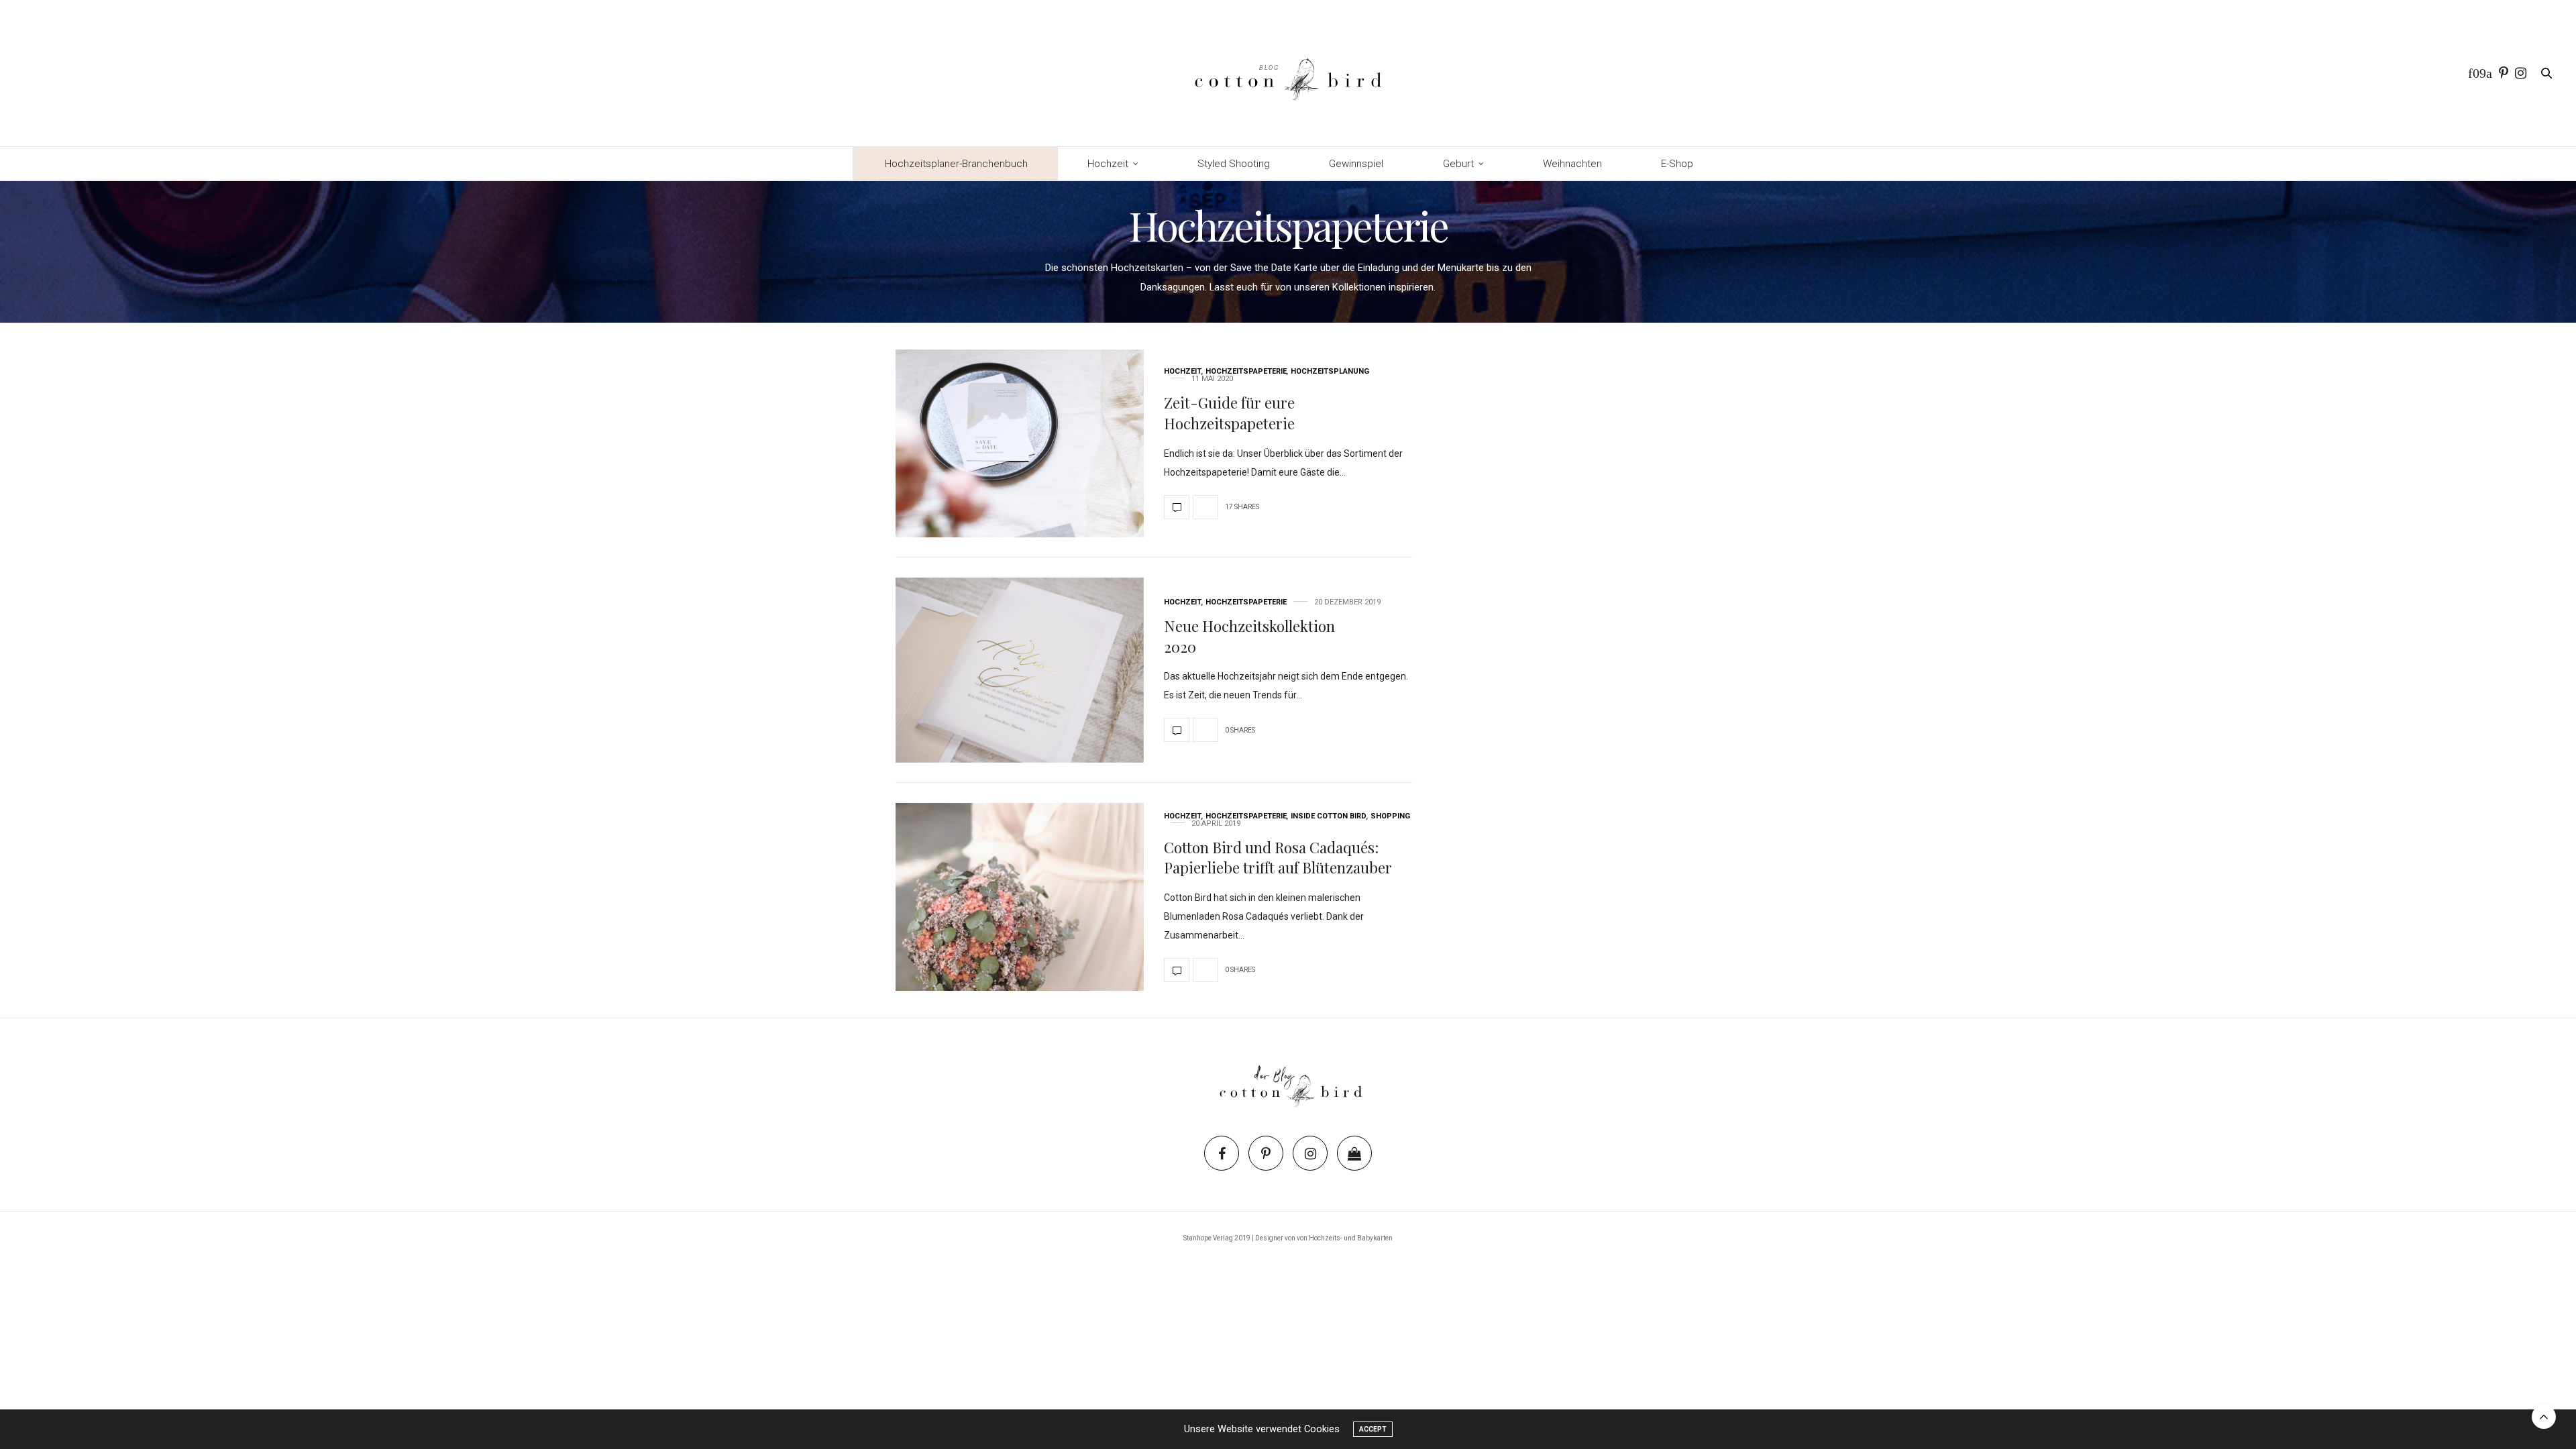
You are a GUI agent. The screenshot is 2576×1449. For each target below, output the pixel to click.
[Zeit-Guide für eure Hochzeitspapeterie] (1020, 443)
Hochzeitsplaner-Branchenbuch (956, 164)
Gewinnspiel (1356, 164)
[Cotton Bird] (1288, 73)
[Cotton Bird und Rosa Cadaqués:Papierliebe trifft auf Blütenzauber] (1020, 897)
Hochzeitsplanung (1330, 371)
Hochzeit (1108, 164)
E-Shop (1677, 164)
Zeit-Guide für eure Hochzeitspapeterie (1229, 413)
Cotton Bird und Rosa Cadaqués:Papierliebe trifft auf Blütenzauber (1278, 858)
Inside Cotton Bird (1329, 816)
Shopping (1390, 816)
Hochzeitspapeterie (1246, 371)
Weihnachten (1572, 164)
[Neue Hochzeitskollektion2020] (1020, 670)
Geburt (1458, 164)
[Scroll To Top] (2544, 1417)
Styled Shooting (1234, 164)
